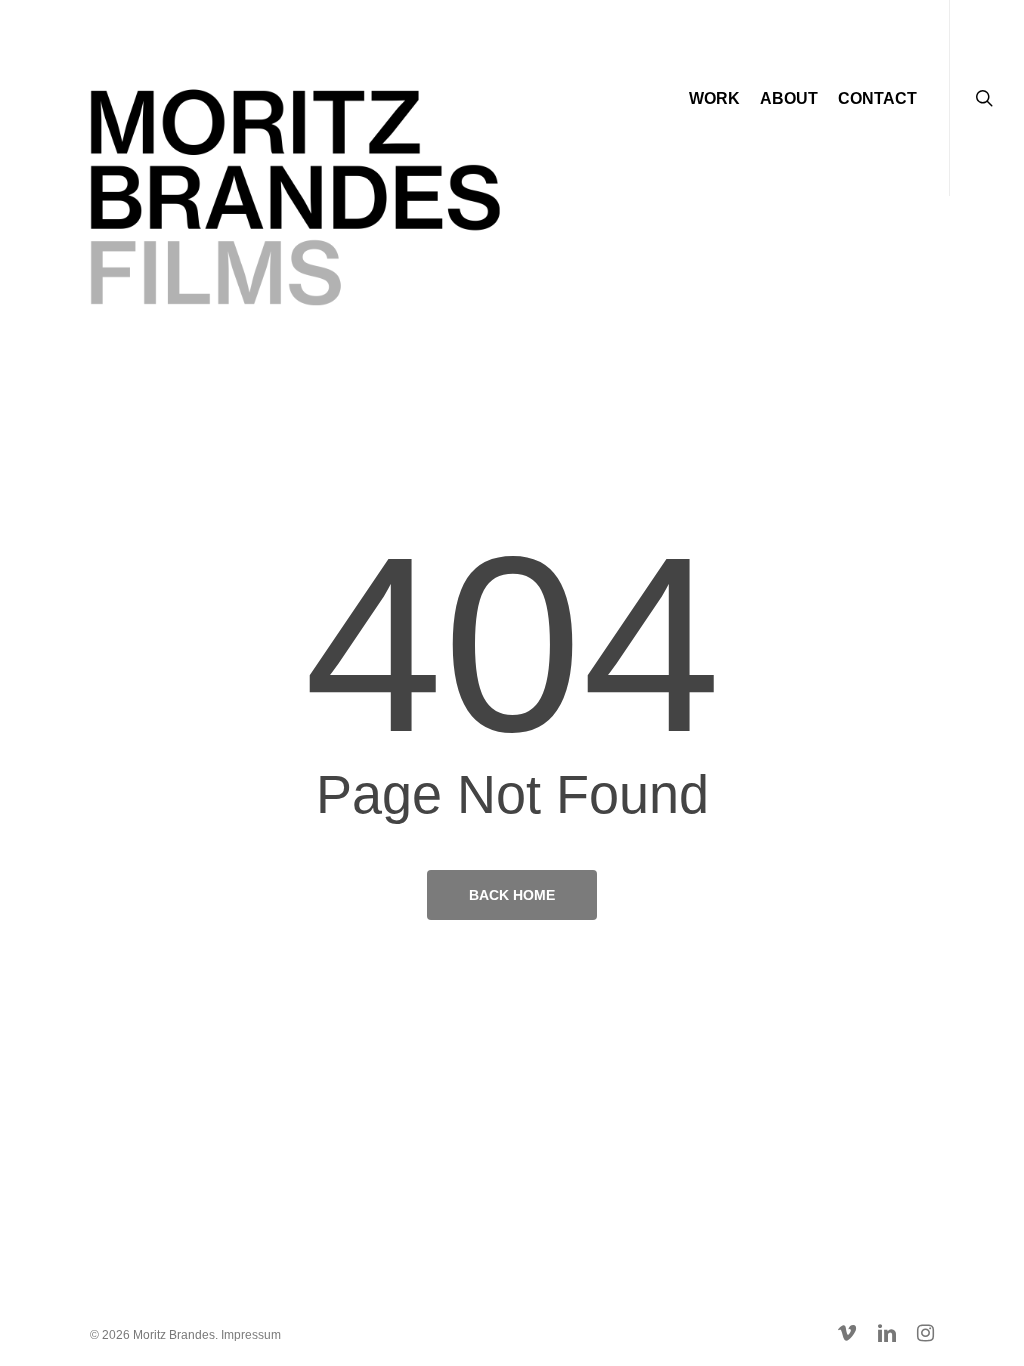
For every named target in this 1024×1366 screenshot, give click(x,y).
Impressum (251, 1335)
